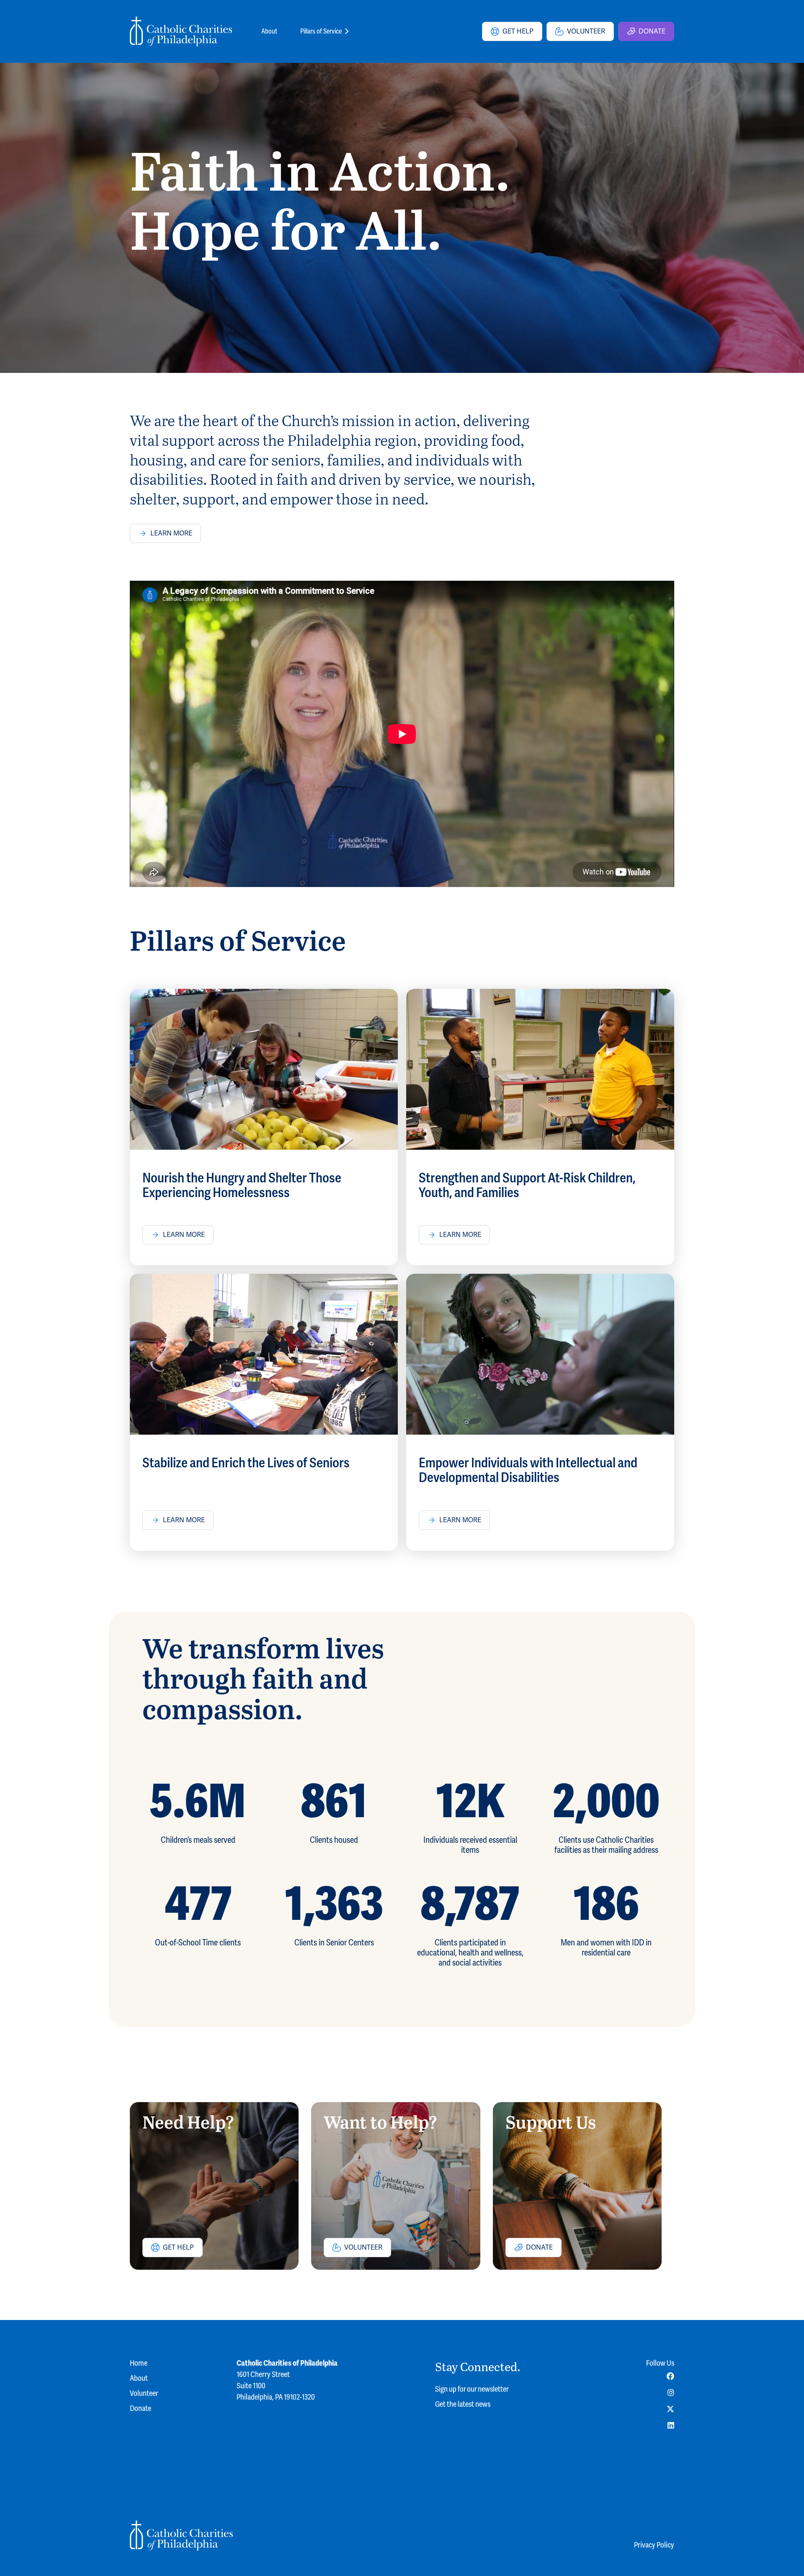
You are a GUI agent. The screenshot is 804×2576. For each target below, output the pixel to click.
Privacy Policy (654, 2545)
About (269, 31)
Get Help (518, 31)
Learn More (171, 533)
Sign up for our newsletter (472, 2389)
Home (139, 2363)
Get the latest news (463, 2404)
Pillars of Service (321, 31)
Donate (652, 31)
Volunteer (586, 31)
